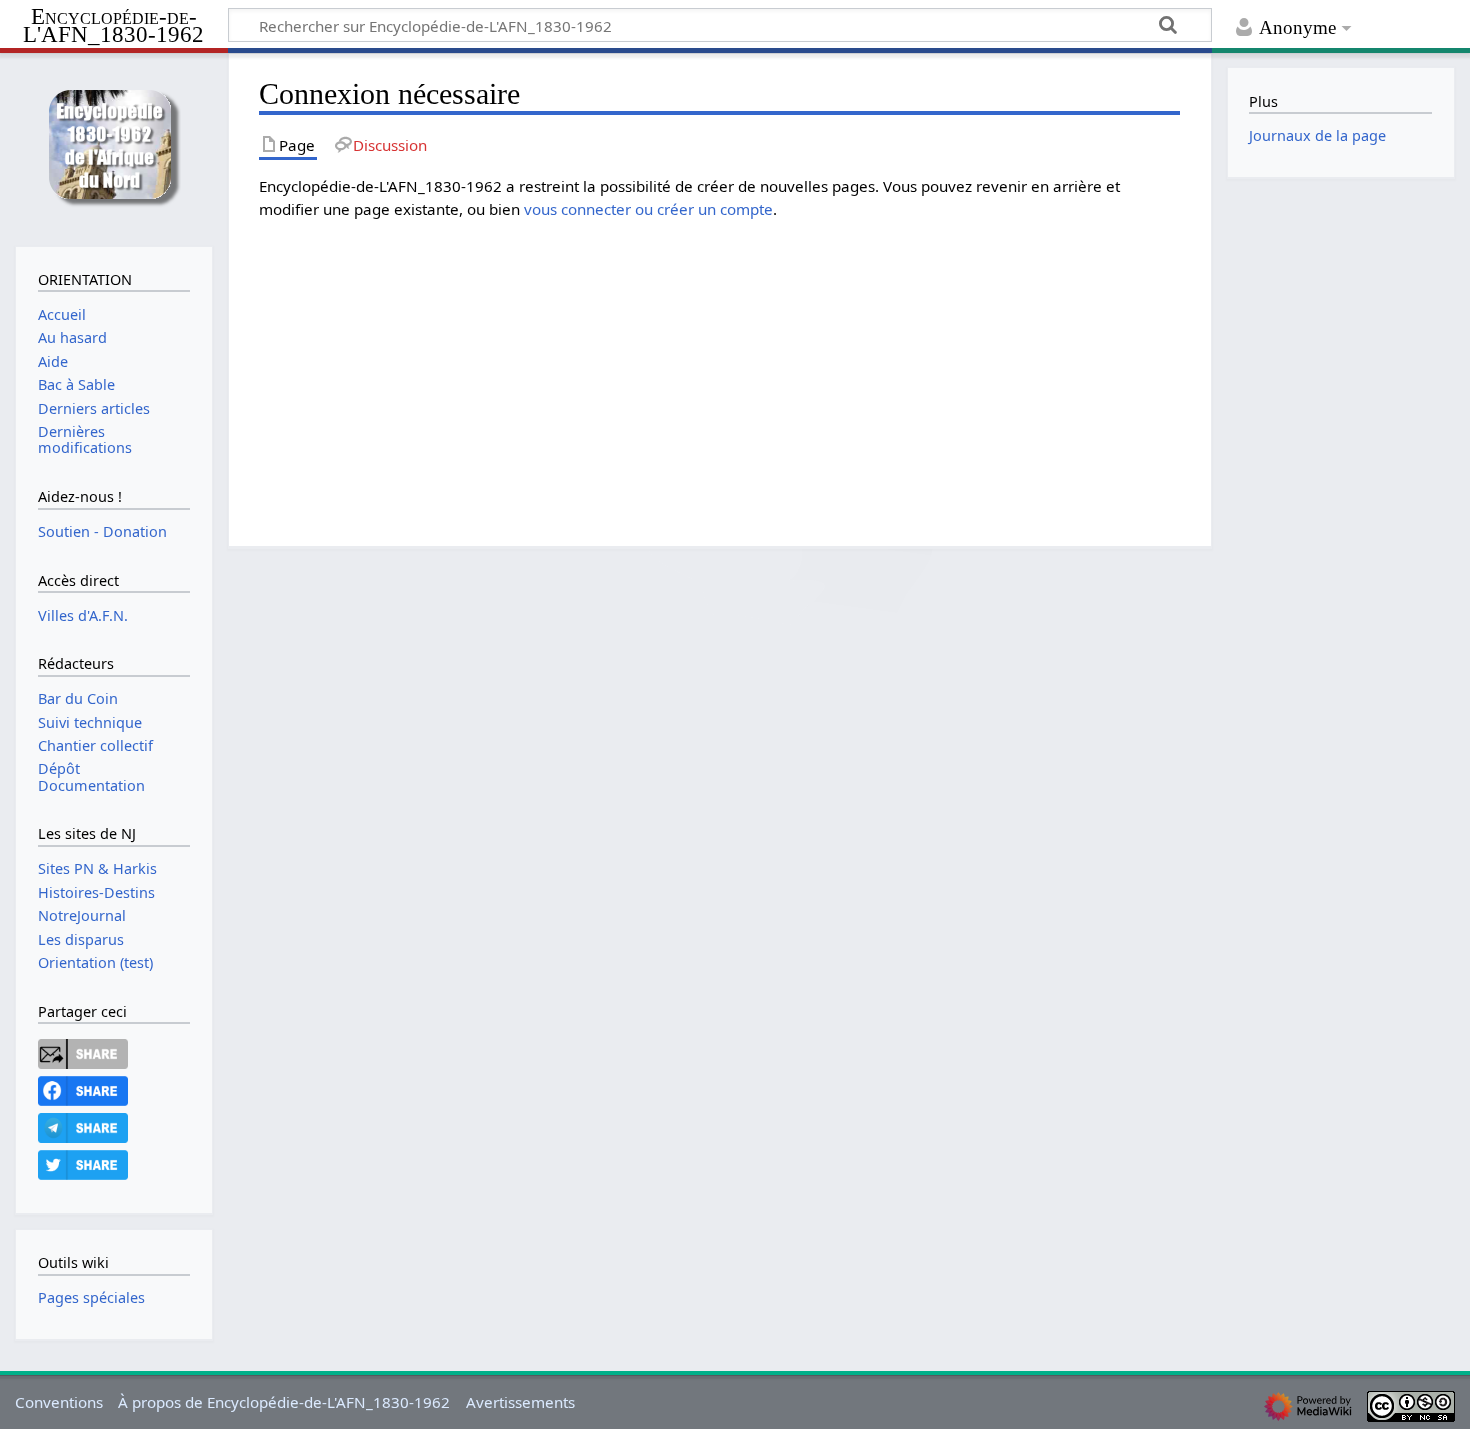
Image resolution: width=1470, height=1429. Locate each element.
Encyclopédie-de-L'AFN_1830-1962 (113, 26)
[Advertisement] (859, 360)
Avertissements (520, 1402)
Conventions (59, 1402)
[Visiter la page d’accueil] (113, 147)
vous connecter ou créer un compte (648, 209)
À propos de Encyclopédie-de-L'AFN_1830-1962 (284, 1402)
